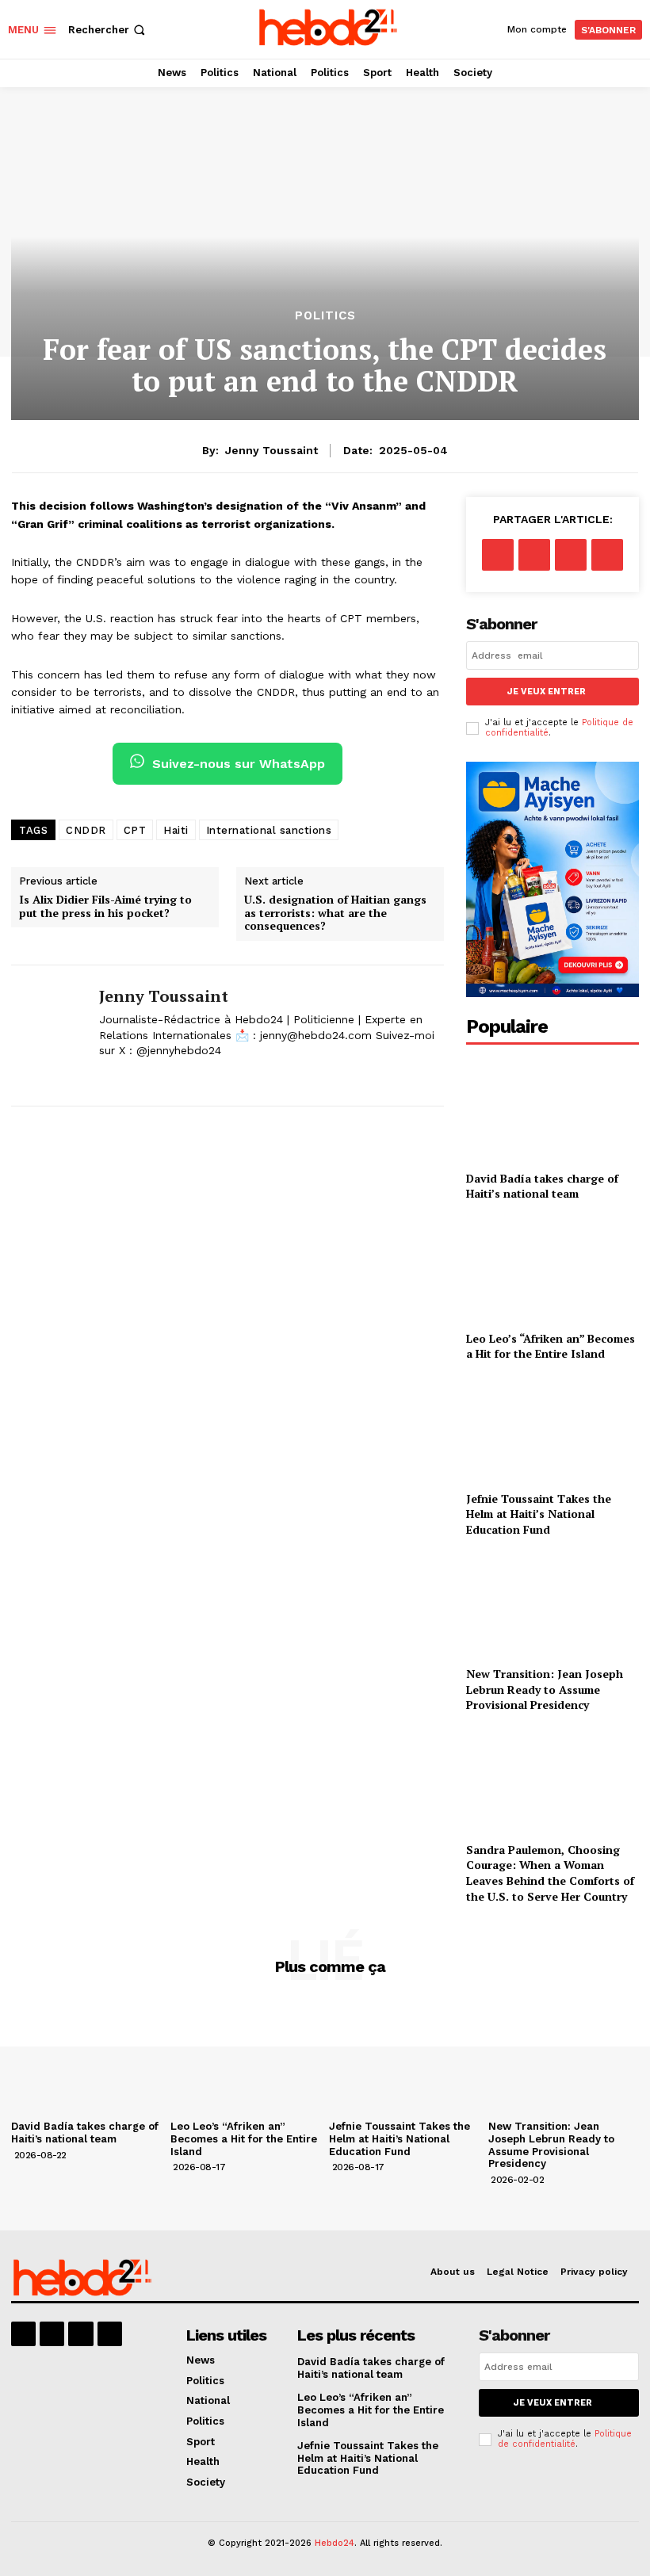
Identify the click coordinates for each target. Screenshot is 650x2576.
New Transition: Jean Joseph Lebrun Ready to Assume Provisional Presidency (545, 1689)
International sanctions (269, 830)
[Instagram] (52, 2334)
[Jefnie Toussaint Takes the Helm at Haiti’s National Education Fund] (552, 1429)
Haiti (176, 830)
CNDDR (86, 830)
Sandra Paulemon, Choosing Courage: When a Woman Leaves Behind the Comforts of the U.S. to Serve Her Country (550, 1873)
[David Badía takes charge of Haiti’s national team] (552, 1109)
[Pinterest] (571, 555)
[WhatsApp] (607, 555)
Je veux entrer (547, 692)
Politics (325, 316)
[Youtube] (110, 2334)
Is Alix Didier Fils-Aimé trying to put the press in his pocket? (105, 907)
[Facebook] (498, 555)
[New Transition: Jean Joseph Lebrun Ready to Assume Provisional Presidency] (552, 1605)
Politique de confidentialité (565, 2439)
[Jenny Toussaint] (49, 1036)
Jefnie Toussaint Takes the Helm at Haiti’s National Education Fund (539, 1514)
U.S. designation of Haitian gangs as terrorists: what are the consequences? (335, 913)
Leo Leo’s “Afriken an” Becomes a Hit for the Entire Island (551, 1346)
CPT (135, 830)
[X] (105, 1076)
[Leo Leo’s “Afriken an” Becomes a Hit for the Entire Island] (552, 1269)
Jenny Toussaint (271, 450)
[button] (108, 30)
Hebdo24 (335, 2543)
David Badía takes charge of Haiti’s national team (542, 1186)
